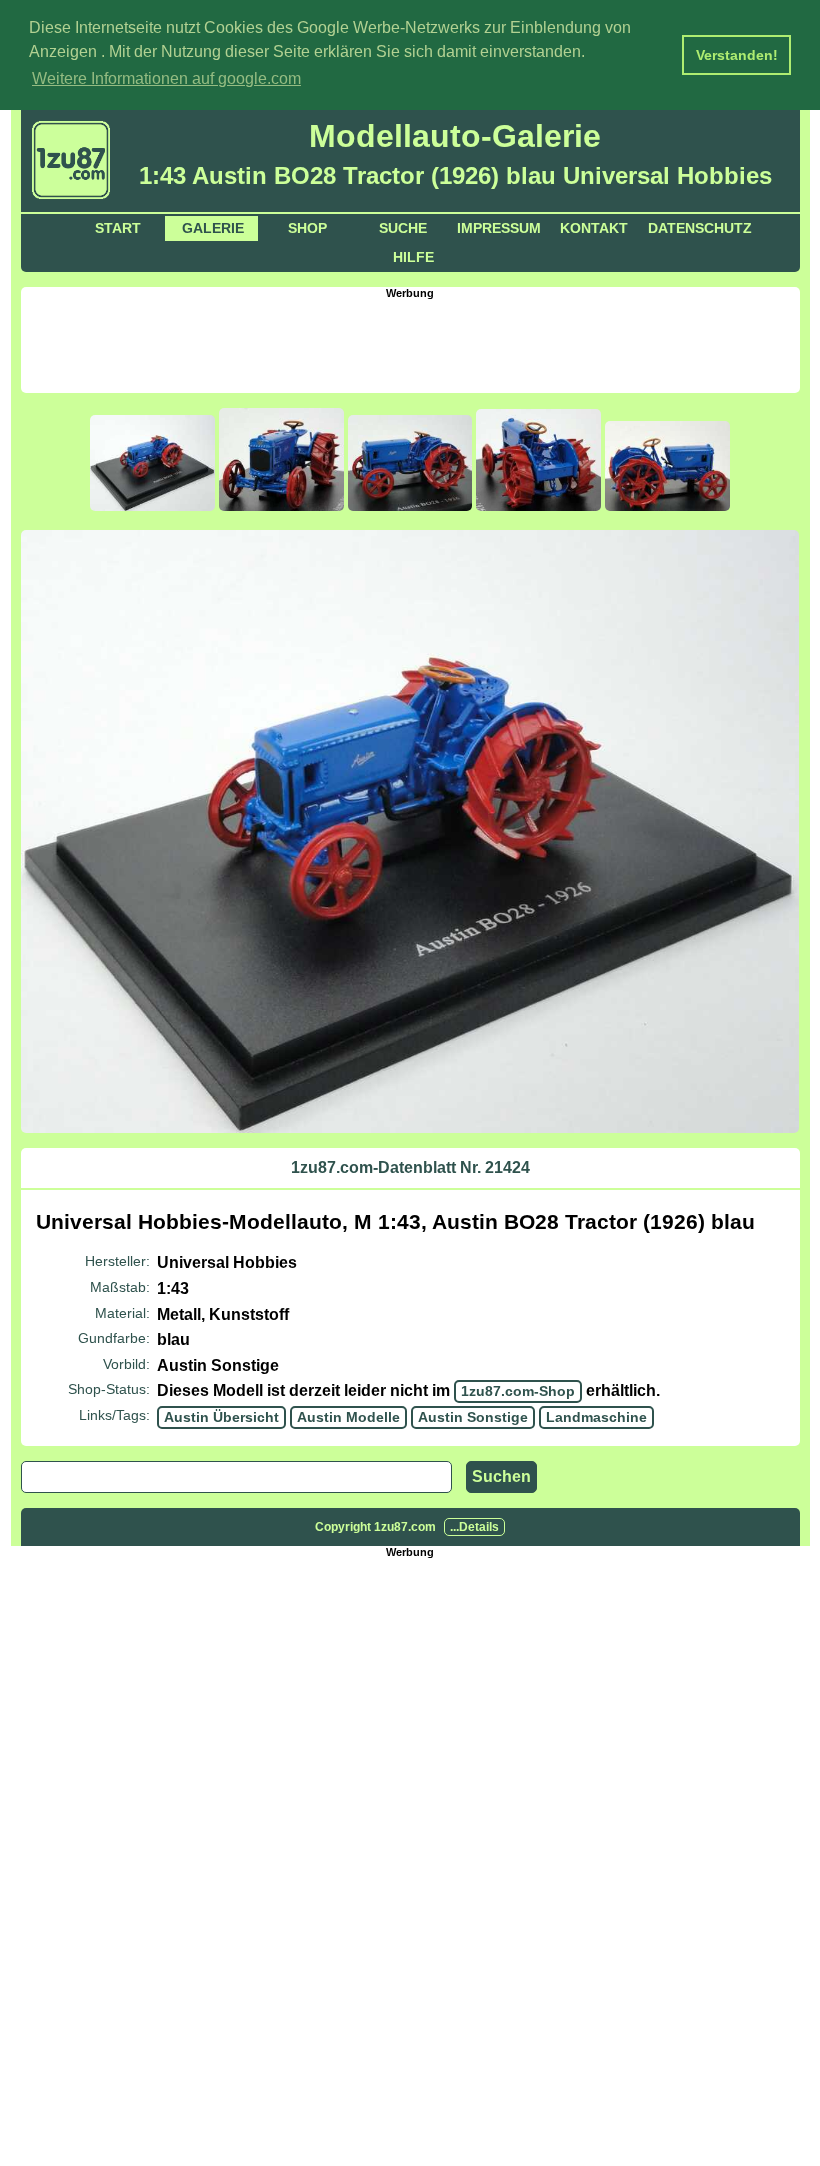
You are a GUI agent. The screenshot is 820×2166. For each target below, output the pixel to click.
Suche (403, 228)
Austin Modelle (348, 1417)
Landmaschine (596, 1417)
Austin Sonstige (473, 1417)
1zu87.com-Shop (518, 1391)
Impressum (499, 228)
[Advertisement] (410, 344)
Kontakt (594, 228)
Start (118, 228)
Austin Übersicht (221, 1417)
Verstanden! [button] (737, 55)
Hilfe (413, 257)
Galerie (213, 228)
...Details (474, 1527)
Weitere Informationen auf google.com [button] (166, 78)
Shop (307, 228)
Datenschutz (700, 228)
